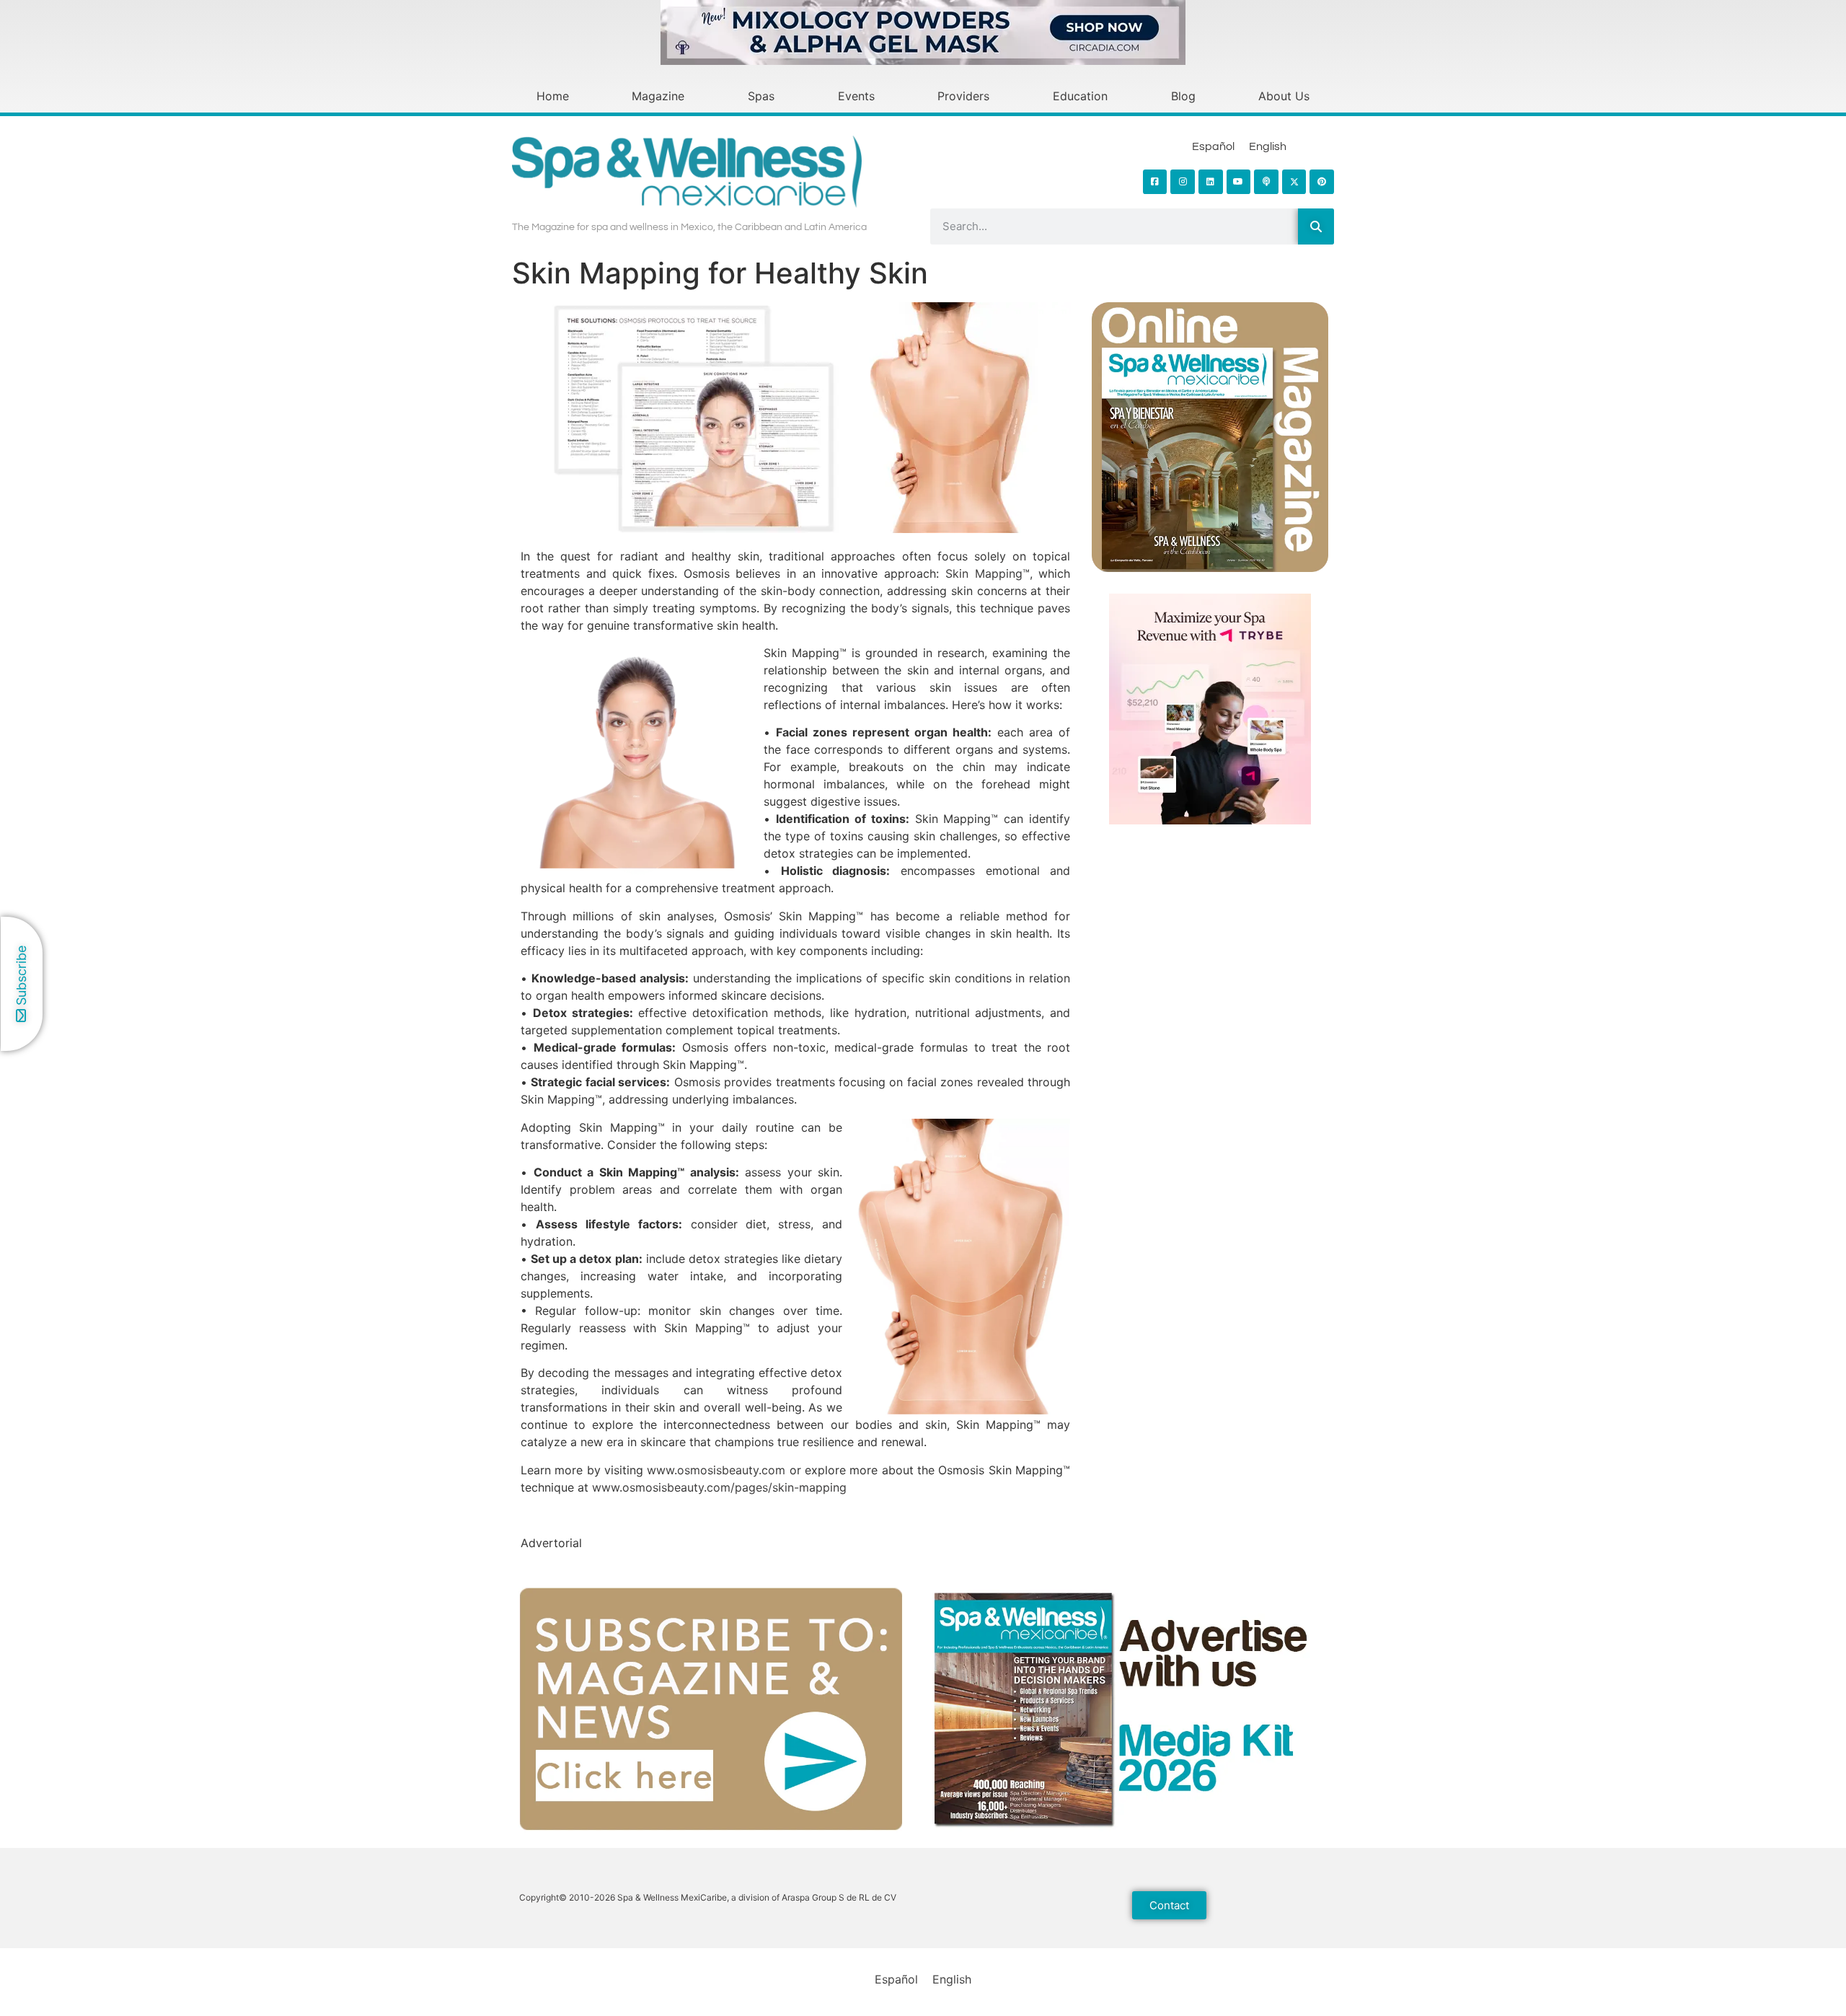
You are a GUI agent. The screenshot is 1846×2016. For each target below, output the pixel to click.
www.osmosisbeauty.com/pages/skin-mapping (719, 1487)
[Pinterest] (1322, 182)
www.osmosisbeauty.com (716, 1470)
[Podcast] (1266, 182)
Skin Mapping (984, 573)
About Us (1284, 96)
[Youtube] (1239, 182)
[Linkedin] (1211, 182)
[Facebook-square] (1155, 182)
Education (1080, 96)
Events (856, 96)
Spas (761, 96)
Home (553, 96)
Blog (1183, 96)
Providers (963, 96)
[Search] (1316, 226)
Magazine (658, 96)
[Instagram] (1183, 182)
